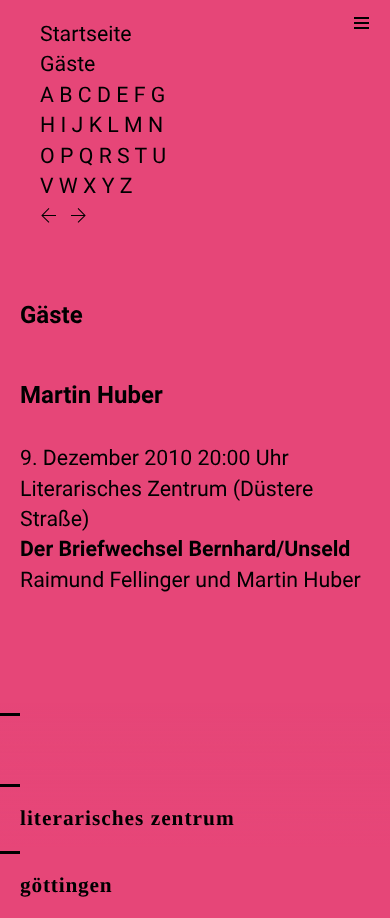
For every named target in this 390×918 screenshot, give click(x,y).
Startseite (86, 34)
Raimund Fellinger (105, 580)
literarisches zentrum (127, 818)
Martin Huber (298, 580)
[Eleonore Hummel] (78, 217)
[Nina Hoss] (51, 217)
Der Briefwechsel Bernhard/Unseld (185, 549)
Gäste (67, 64)
